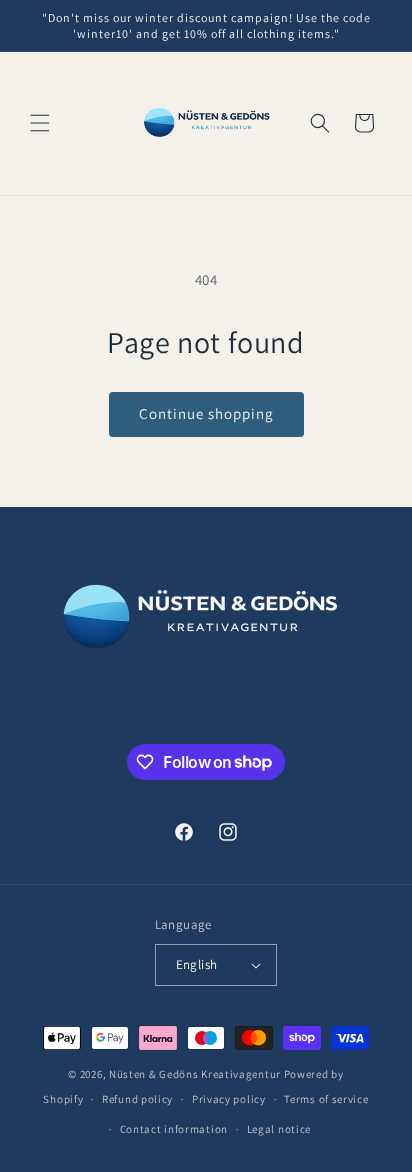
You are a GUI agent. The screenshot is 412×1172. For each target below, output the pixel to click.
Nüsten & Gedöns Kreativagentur (195, 1074)
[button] (40, 123)
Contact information (174, 1129)
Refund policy (137, 1099)
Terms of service (326, 1099)
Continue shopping (206, 413)
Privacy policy (229, 1099)
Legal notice (279, 1129)
